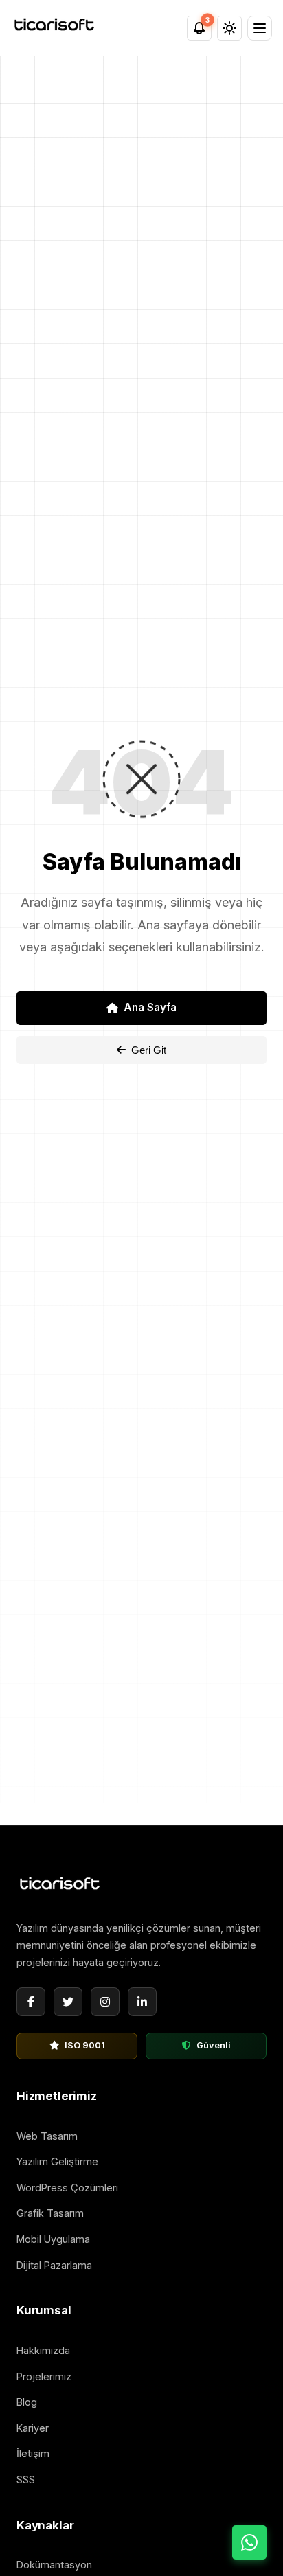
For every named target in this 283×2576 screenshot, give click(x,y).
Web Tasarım (47, 2136)
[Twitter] (68, 2002)
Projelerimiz (44, 2376)
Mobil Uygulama (53, 2239)
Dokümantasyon (54, 2565)
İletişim (33, 2453)
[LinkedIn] (142, 2002)
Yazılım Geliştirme (57, 2161)
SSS (26, 2479)
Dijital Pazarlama (54, 2265)
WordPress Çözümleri (67, 2188)
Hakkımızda (43, 2350)
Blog (27, 2402)
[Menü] (260, 28)
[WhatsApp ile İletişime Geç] (249, 2542)
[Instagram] (105, 2002)
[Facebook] (31, 2002)
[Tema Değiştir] (229, 28)
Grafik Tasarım (50, 2213)
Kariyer (33, 2428)
